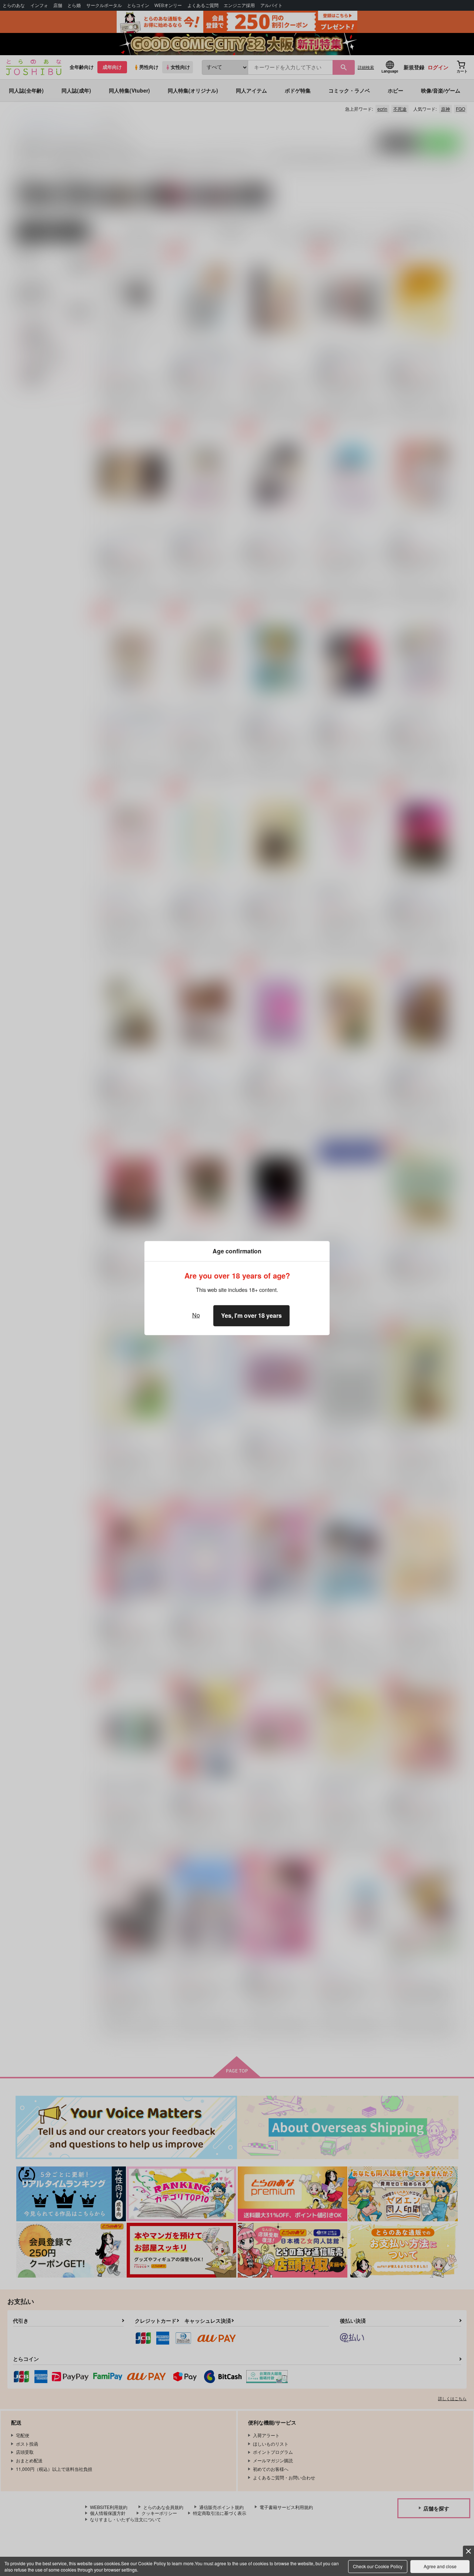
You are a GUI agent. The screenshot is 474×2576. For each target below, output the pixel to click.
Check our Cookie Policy (378, 2566)
